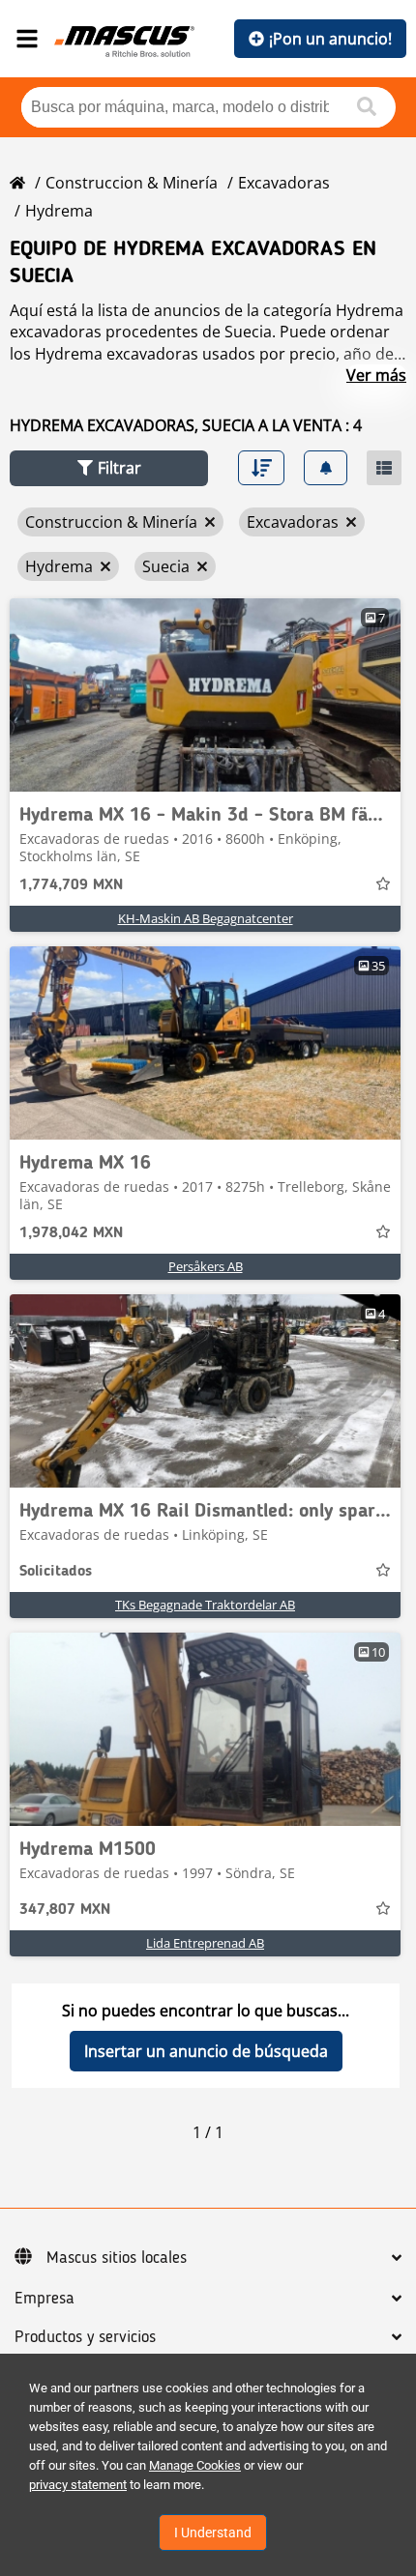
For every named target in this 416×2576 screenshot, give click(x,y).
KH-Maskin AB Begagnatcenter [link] (206, 918)
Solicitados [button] (56, 1572)
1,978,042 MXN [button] (71, 1233)
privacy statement (78, 2485)
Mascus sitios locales (117, 2258)
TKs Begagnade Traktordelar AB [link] (205, 1605)
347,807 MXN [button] (65, 1910)
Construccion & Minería (132, 183)
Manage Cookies (195, 2465)
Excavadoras (284, 183)
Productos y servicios (85, 2337)
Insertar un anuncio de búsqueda (206, 2051)
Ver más (376, 375)
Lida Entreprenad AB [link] (205, 1943)
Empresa (45, 2299)
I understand (213, 2533)
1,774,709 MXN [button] (71, 885)
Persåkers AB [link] (206, 1266)
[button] (109, 468)
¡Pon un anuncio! (330, 39)
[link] (205, 695)
